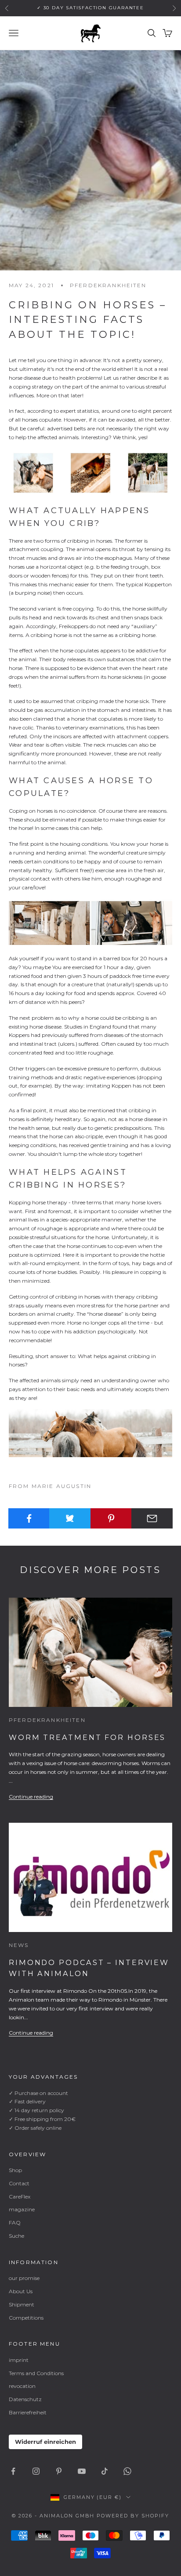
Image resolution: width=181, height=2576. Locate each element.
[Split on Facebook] (29, 1518)
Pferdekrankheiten (108, 285)
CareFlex (20, 2197)
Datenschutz (25, 2399)
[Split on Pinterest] (111, 1518)
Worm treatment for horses (87, 1737)
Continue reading (31, 1797)
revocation (22, 2386)
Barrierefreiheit (28, 2412)
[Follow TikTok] (105, 2471)
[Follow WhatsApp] (127, 2471)
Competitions (26, 2318)
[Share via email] (152, 1518)
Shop (15, 2170)
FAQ (15, 2223)
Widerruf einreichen (45, 2442)
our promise (24, 2278)
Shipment (22, 2304)
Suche (16, 2236)
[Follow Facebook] (13, 2471)
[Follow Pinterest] (59, 2471)
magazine (22, 2209)
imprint (19, 2360)
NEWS (19, 1945)
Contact (19, 2183)
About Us (21, 2291)
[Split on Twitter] (70, 1518)
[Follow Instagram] (36, 2471)
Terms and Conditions (36, 2373)
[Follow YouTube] (82, 2471)
